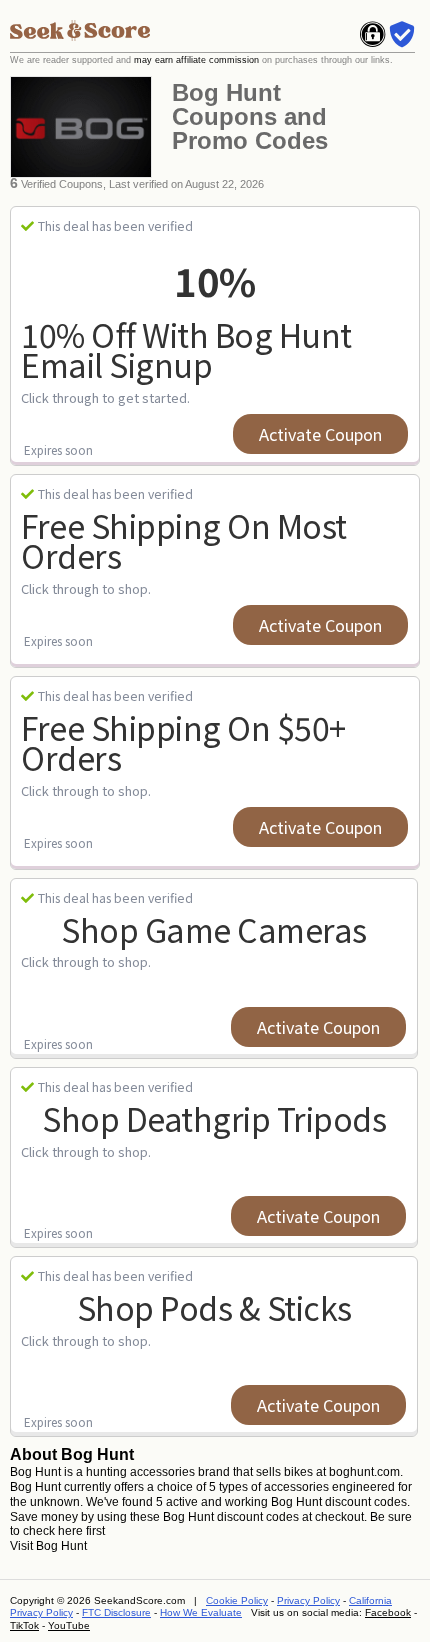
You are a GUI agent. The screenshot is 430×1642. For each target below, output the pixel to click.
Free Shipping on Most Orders (184, 540)
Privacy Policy (308, 1600)
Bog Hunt (61, 1546)
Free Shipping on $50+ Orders (183, 742)
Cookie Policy (237, 1600)
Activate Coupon (320, 434)
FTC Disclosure (116, 1612)
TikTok (24, 1625)
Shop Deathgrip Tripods (214, 1118)
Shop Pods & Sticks (214, 1307)
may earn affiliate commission (196, 60)
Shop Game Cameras (214, 929)
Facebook (388, 1612)
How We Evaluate (201, 1612)
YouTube (69, 1625)
